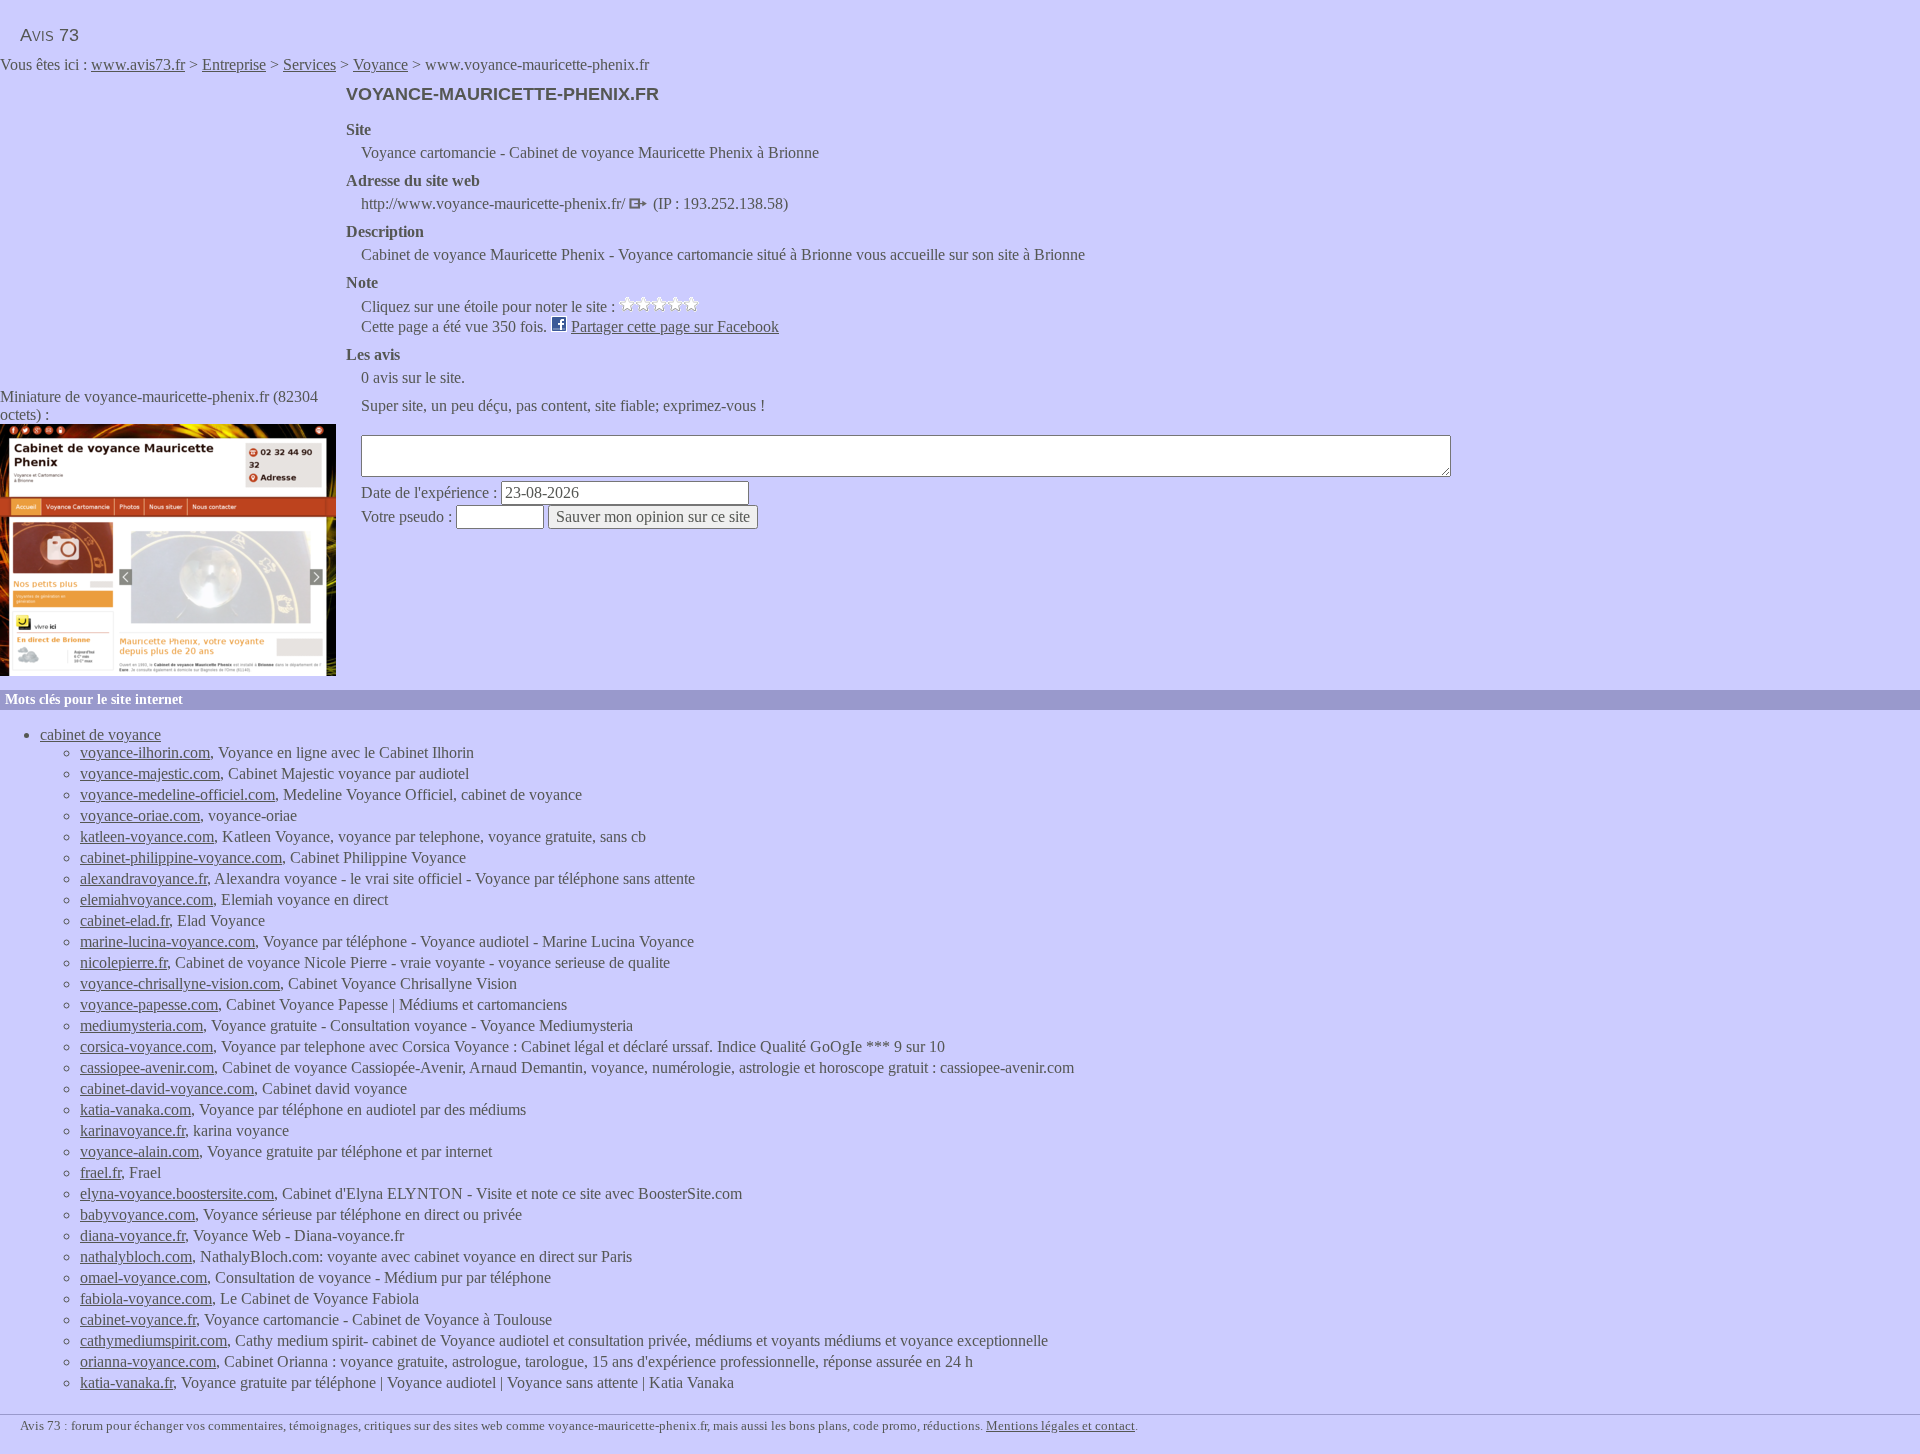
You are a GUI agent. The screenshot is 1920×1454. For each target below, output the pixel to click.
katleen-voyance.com (147, 836)
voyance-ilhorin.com (145, 752)
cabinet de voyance (100, 734)
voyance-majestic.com (150, 773)
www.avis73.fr (138, 64)
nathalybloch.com (136, 1256)
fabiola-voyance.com (146, 1298)
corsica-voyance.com (146, 1046)
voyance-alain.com (139, 1151)
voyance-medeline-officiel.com (177, 794)
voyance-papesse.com (149, 1004)
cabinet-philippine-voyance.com (181, 857)
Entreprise (234, 64)
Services (309, 64)
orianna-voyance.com (148, 1361)
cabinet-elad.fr (124, 920)
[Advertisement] (168, 224)
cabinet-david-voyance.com (167, 1088)
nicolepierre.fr (123, 962)
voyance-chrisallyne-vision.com (180, 983)
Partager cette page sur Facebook (675, 326)
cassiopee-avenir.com (147, 1067)
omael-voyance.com (143, 1277)
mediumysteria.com (141, 1025)
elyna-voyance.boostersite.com (177, 1193)
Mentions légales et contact (1060, 1425)
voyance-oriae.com (140, 815)
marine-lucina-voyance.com (167, 941)
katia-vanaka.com (135, 1109)
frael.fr (100, 1172)
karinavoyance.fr (132, 1130)
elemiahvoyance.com (146, 899)
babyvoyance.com (137, 1214)
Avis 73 (49, 35)
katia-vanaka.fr (126, 1382)
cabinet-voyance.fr (138, 1319)
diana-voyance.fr (132, 1235)
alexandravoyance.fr (143, 878)
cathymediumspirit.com (153, 1340)
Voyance (380, 64)
